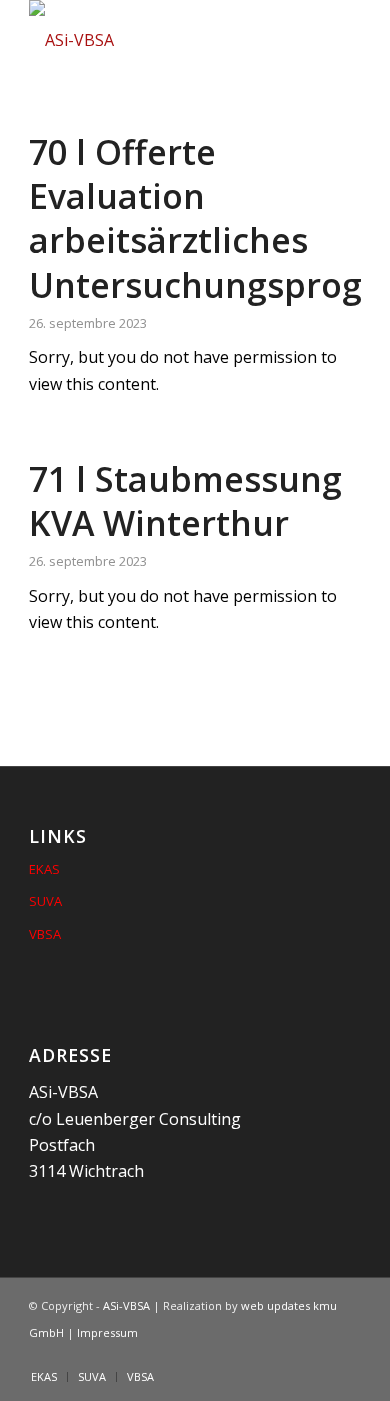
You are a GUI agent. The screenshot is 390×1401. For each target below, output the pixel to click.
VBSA (45, 934)
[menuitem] (44, 1377)
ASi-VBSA (126, 1305)
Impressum (107, 1332)
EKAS (44, 869)
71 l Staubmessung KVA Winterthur (185, 501)
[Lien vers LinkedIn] (316, 1356)
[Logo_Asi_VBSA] (161, 40)
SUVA (45, 901)
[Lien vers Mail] (346, 1356)
